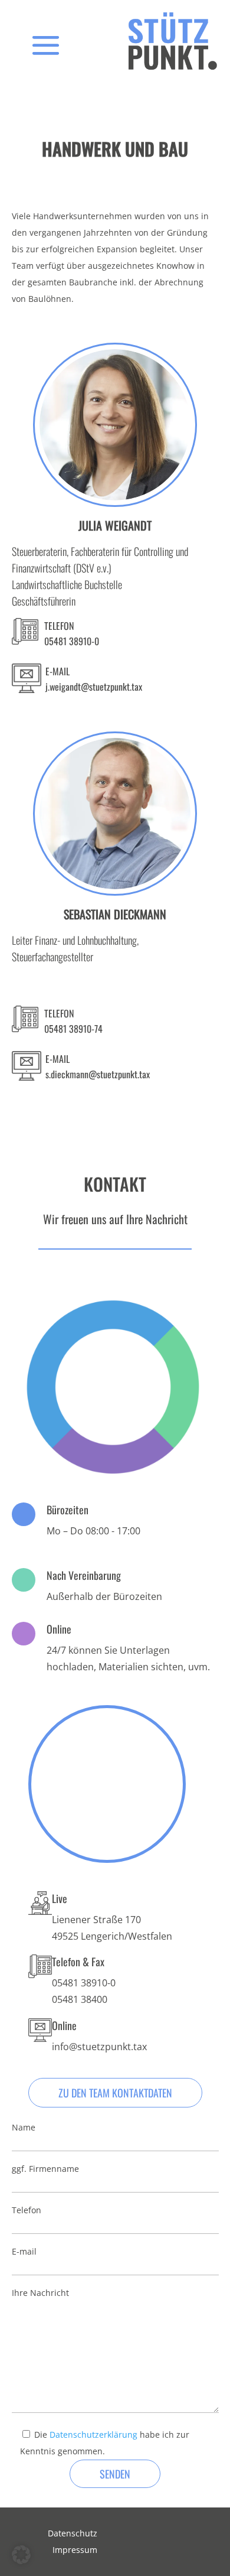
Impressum (75, 2550)
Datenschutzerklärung (93, 2434)
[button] (21, 2555)
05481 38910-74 (73, 1029)
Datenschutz (73, 2533)
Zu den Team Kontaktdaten (115, 2093)
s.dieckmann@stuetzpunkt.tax (98, 1074)
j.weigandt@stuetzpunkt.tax (94, 687)
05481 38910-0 (72, 641)
